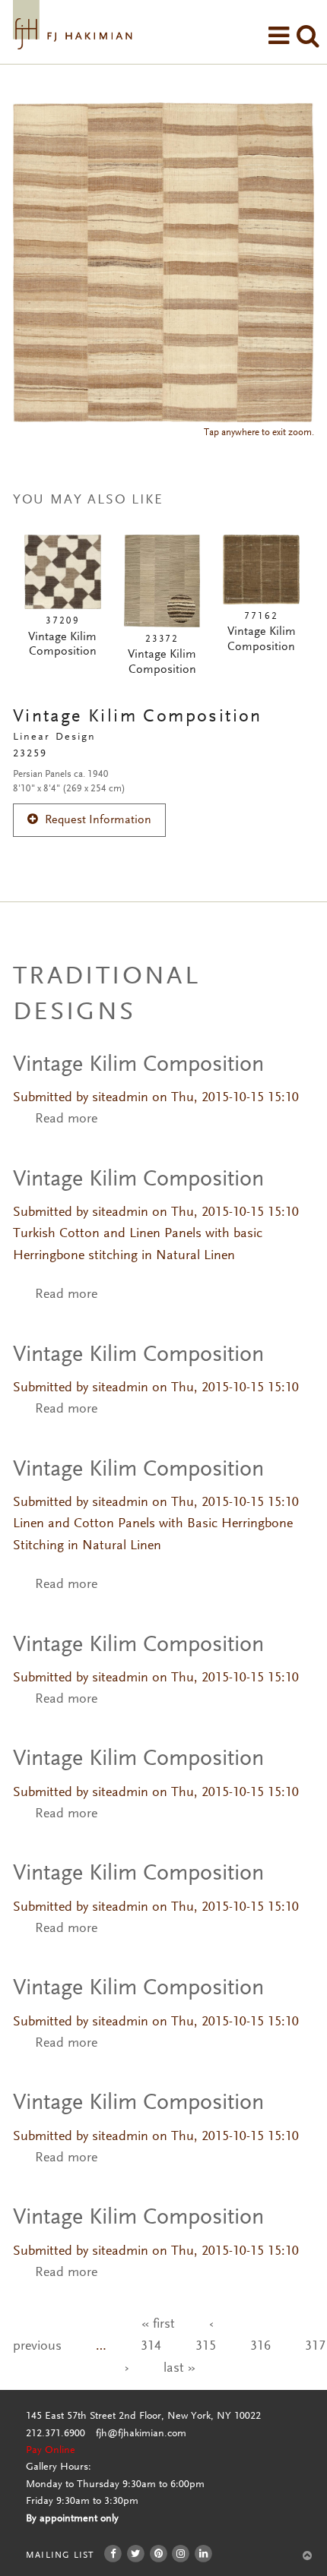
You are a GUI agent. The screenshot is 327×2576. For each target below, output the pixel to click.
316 (260, 2347)
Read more (66, 1119)
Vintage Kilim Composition (138, 1065)
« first (158, 2325)
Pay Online (51, 2451)
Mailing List (60, 2555)
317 (315, 2347)
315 (206, 2347)
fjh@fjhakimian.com (141, 2434)
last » (179, 2369)
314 (151, 2347)
